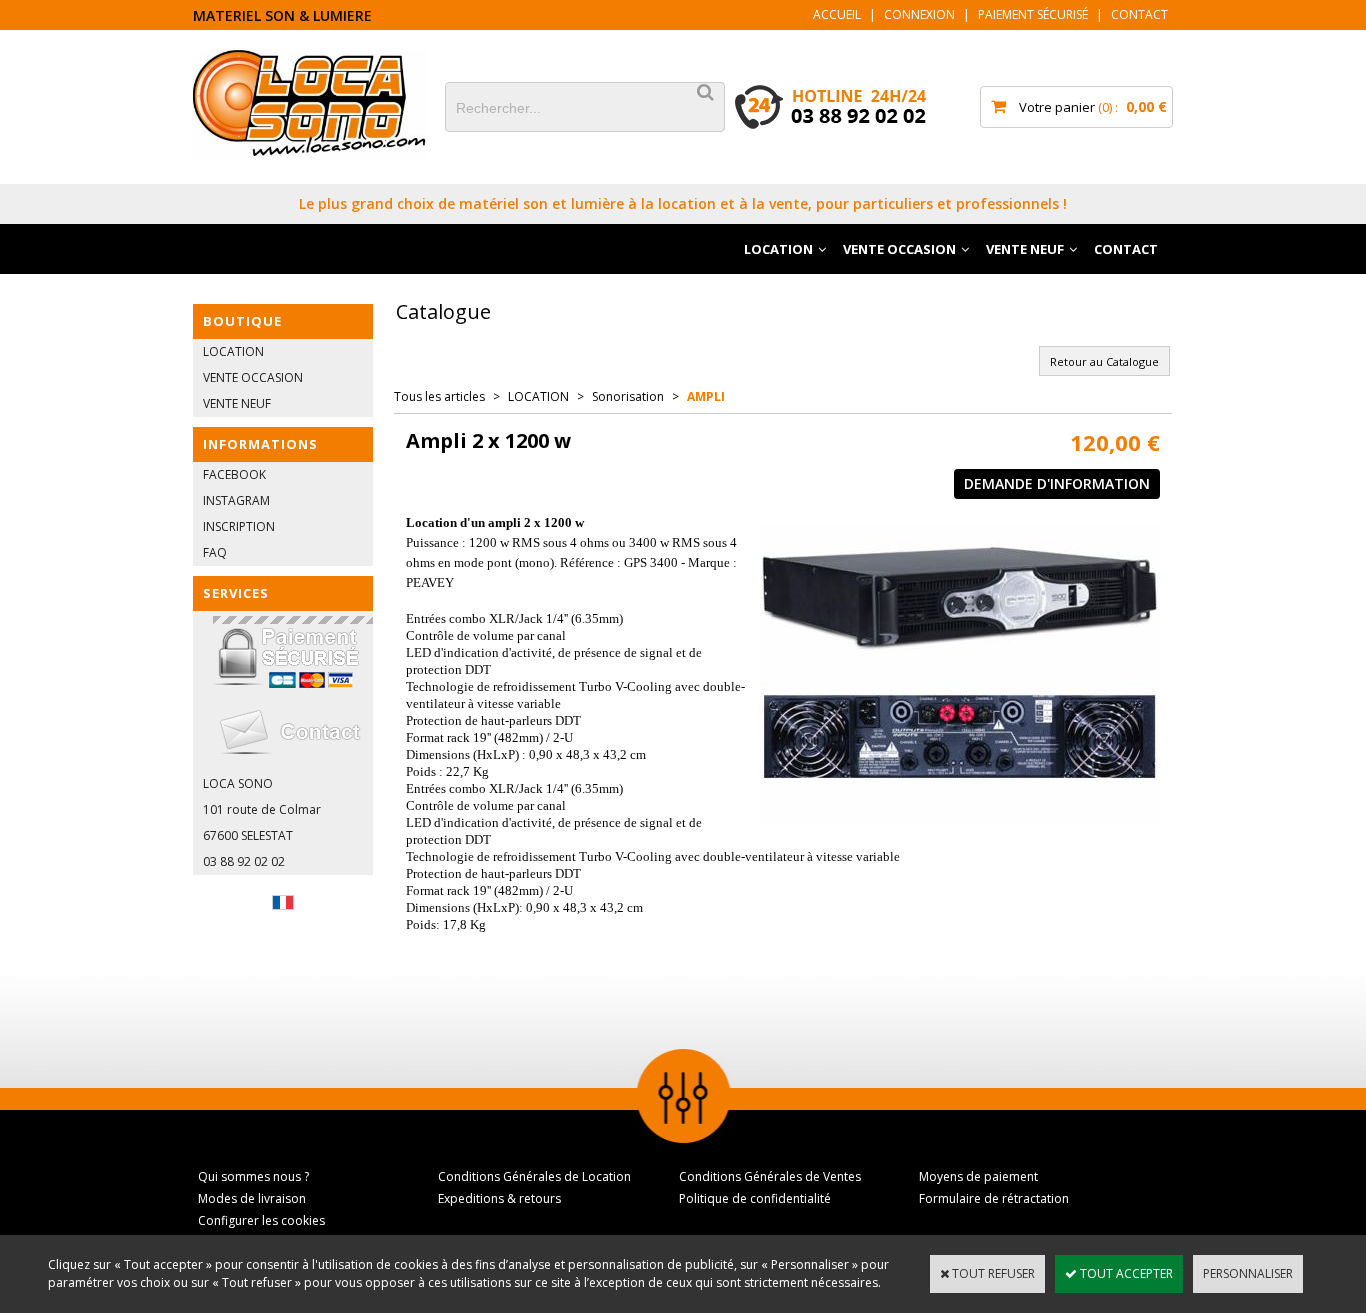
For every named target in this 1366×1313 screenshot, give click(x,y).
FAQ (215, 552)
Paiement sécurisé (1033, 14)
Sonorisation (628, 396)
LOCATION (778, 249)
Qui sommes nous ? (253, 1176)
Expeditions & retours (499, 1198)
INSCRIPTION (239, 526)
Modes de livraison (252, 1198)
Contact (1139, 14)
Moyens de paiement (978, 1176)
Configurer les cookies (261, 1220)
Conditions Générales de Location (534, 1176)
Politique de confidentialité (755, 1198)
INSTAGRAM (236, 500)
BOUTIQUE (242, 321)
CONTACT (1126, 249)
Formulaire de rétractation (994, 1198)
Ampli (706, 396)
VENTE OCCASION (899, 249)
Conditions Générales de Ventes (770, 1176)
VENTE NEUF (1025, 249)
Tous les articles (439, 396)
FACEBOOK (234, 474)
